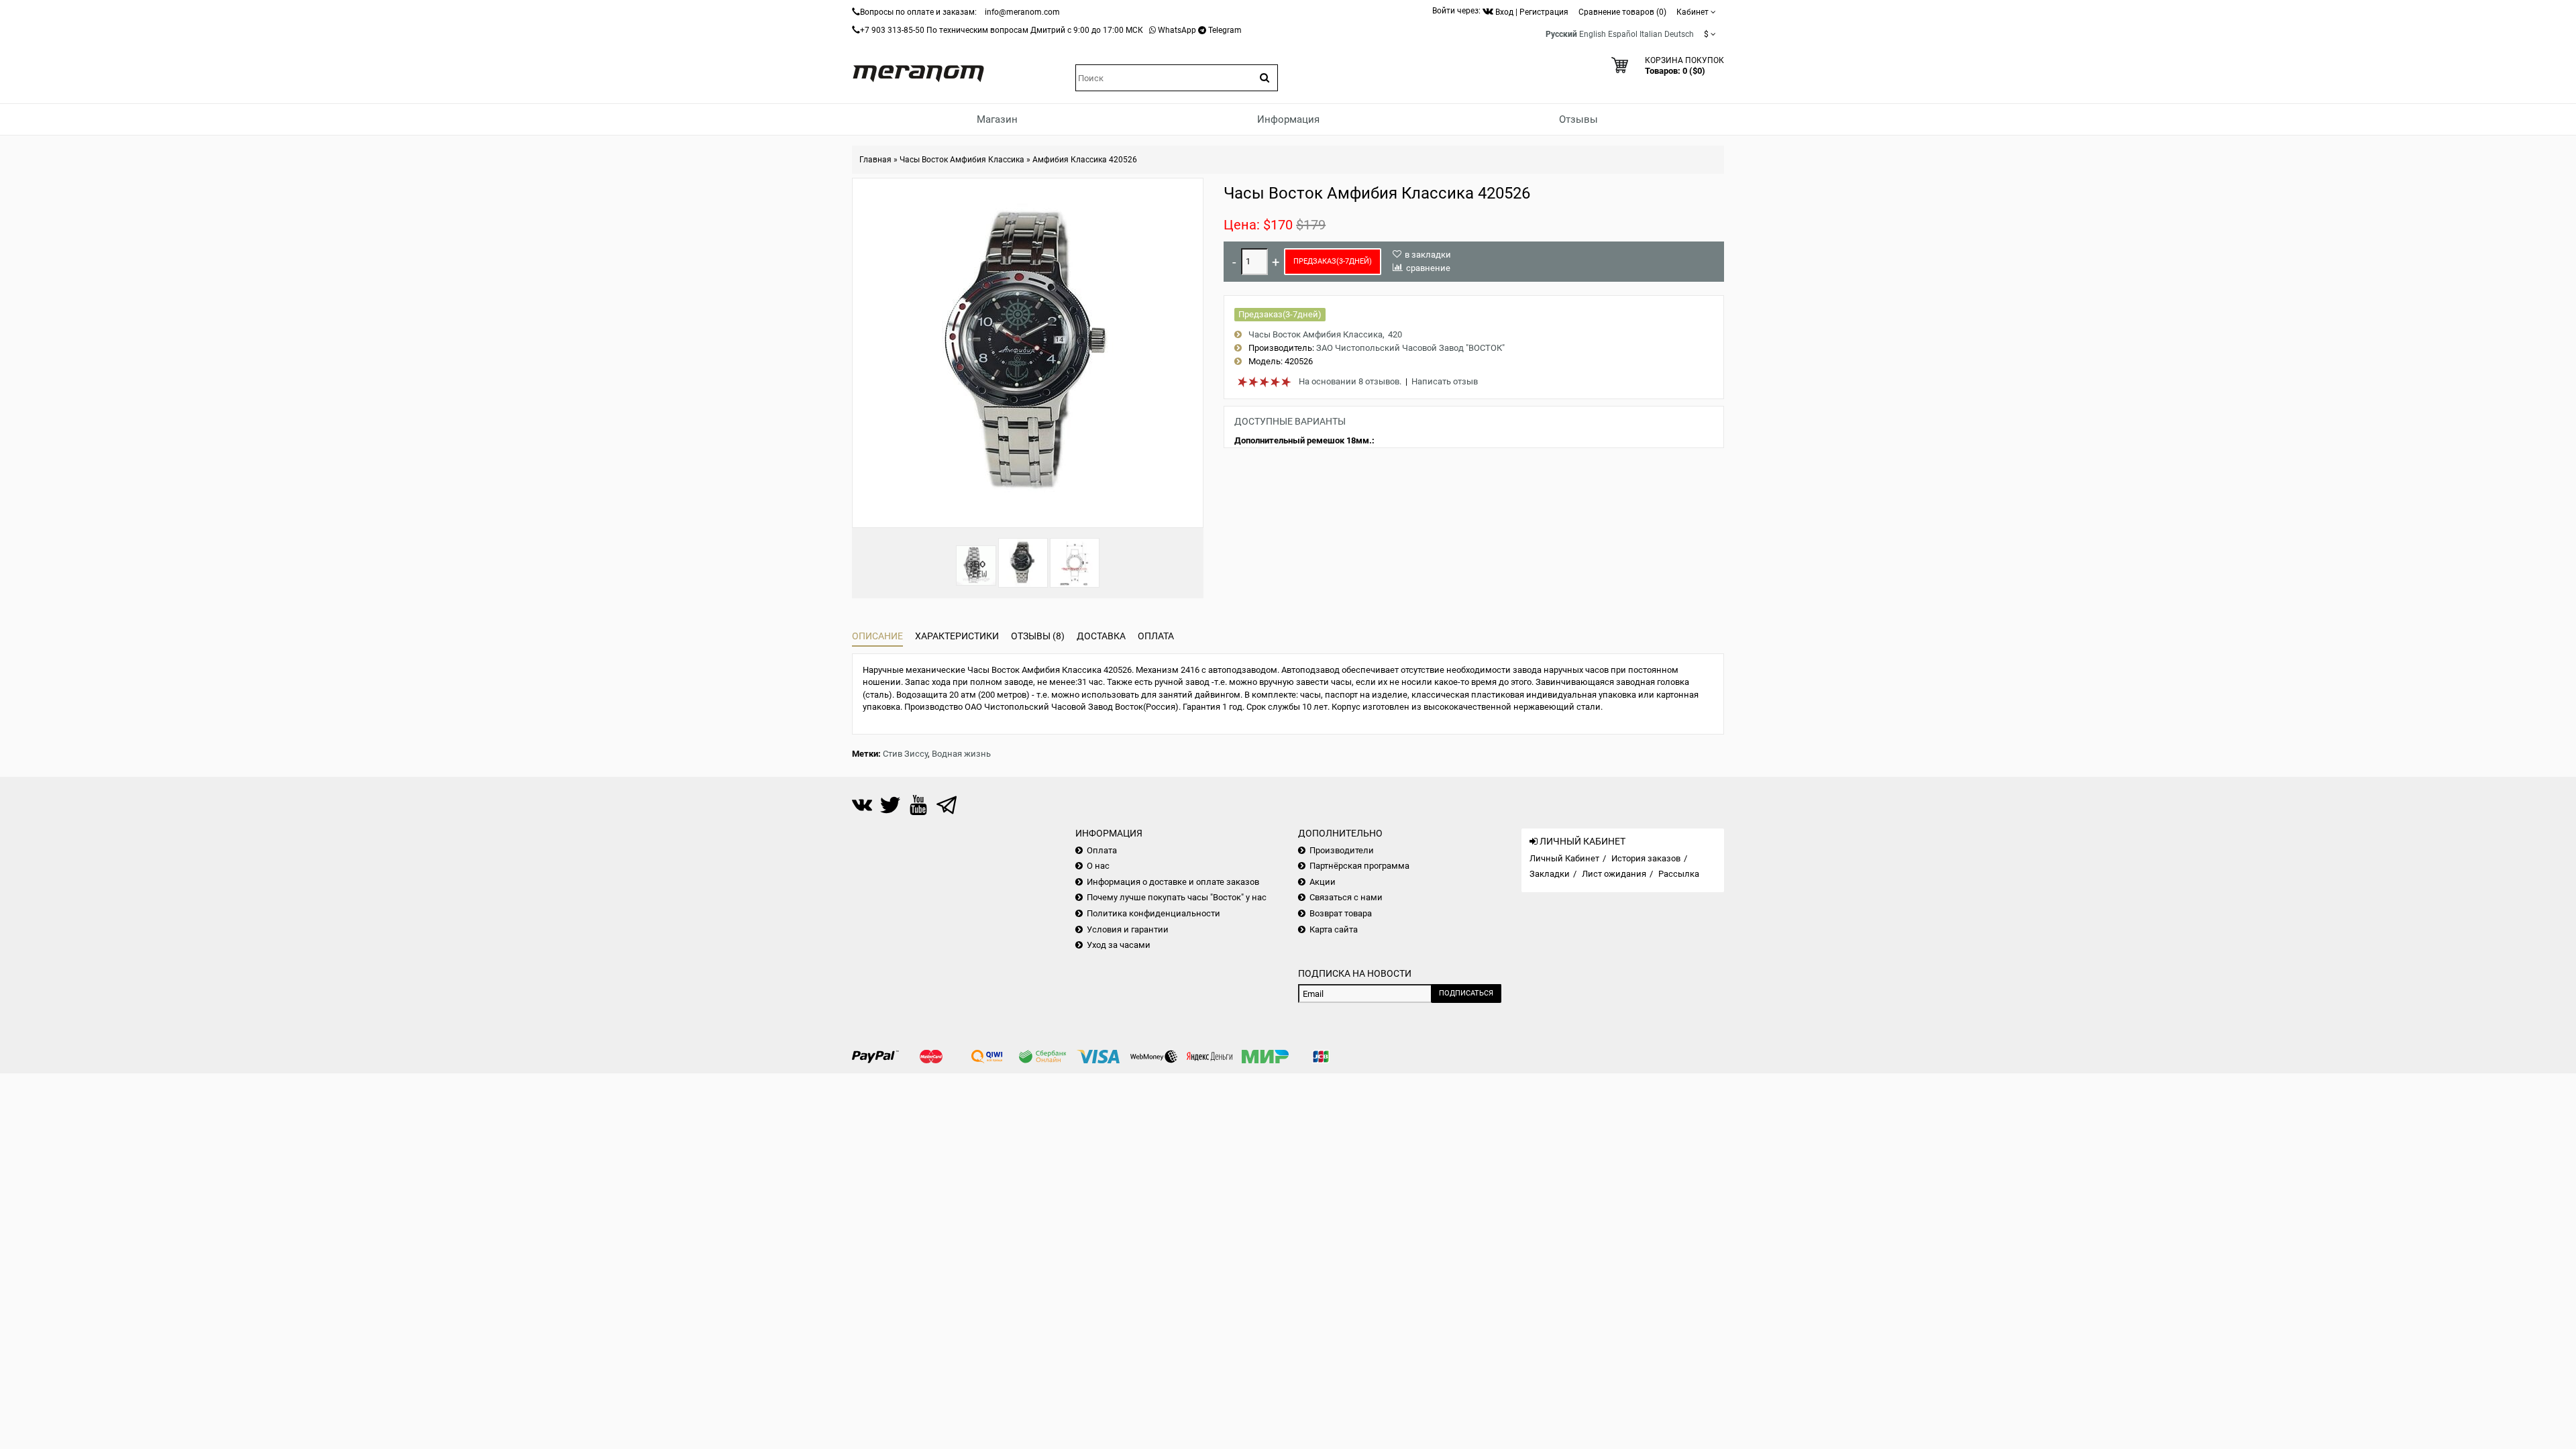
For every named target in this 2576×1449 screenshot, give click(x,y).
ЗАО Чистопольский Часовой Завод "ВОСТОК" (1410, 348)
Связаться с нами (1346, 897)
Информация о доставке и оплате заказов (1173, 882)
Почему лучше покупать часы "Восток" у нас (1177, 897)
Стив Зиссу (905, 754)
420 (1395, 334)
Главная (875, 160)
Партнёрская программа (1359, 866)
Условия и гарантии (1128, 929)
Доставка (1101, 636)
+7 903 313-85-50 (892, 30)
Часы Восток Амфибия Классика (962, 160)
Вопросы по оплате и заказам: (918, 12)
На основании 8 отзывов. (1350, 381)
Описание (877, 636)
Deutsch (1679, 34)
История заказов (1646, 858)
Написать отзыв (1445, 381)
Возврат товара (1341, 913)
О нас (1098, 866)
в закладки (1428, 255)
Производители (1342, 850)
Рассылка (1679, 874)
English (1593, 34)
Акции (1323, 882)
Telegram (1225, 30)
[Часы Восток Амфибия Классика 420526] (1023, 563)
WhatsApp (1177, 30)
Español (1623, 34)
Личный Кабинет (1564, 858)
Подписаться (1466, 993)
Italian (1651, 34)
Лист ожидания (1614, 874)
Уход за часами (1119, 945)
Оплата (1156, 636)
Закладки (1550, 874)
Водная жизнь (961, 754)
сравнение (1428, 268)
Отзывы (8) (1038, 636)
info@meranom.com (1022, 12)
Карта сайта (1334, 929)
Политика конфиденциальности (1153, 913)
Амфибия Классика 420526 (1085, 160)
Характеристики (957, 636)
